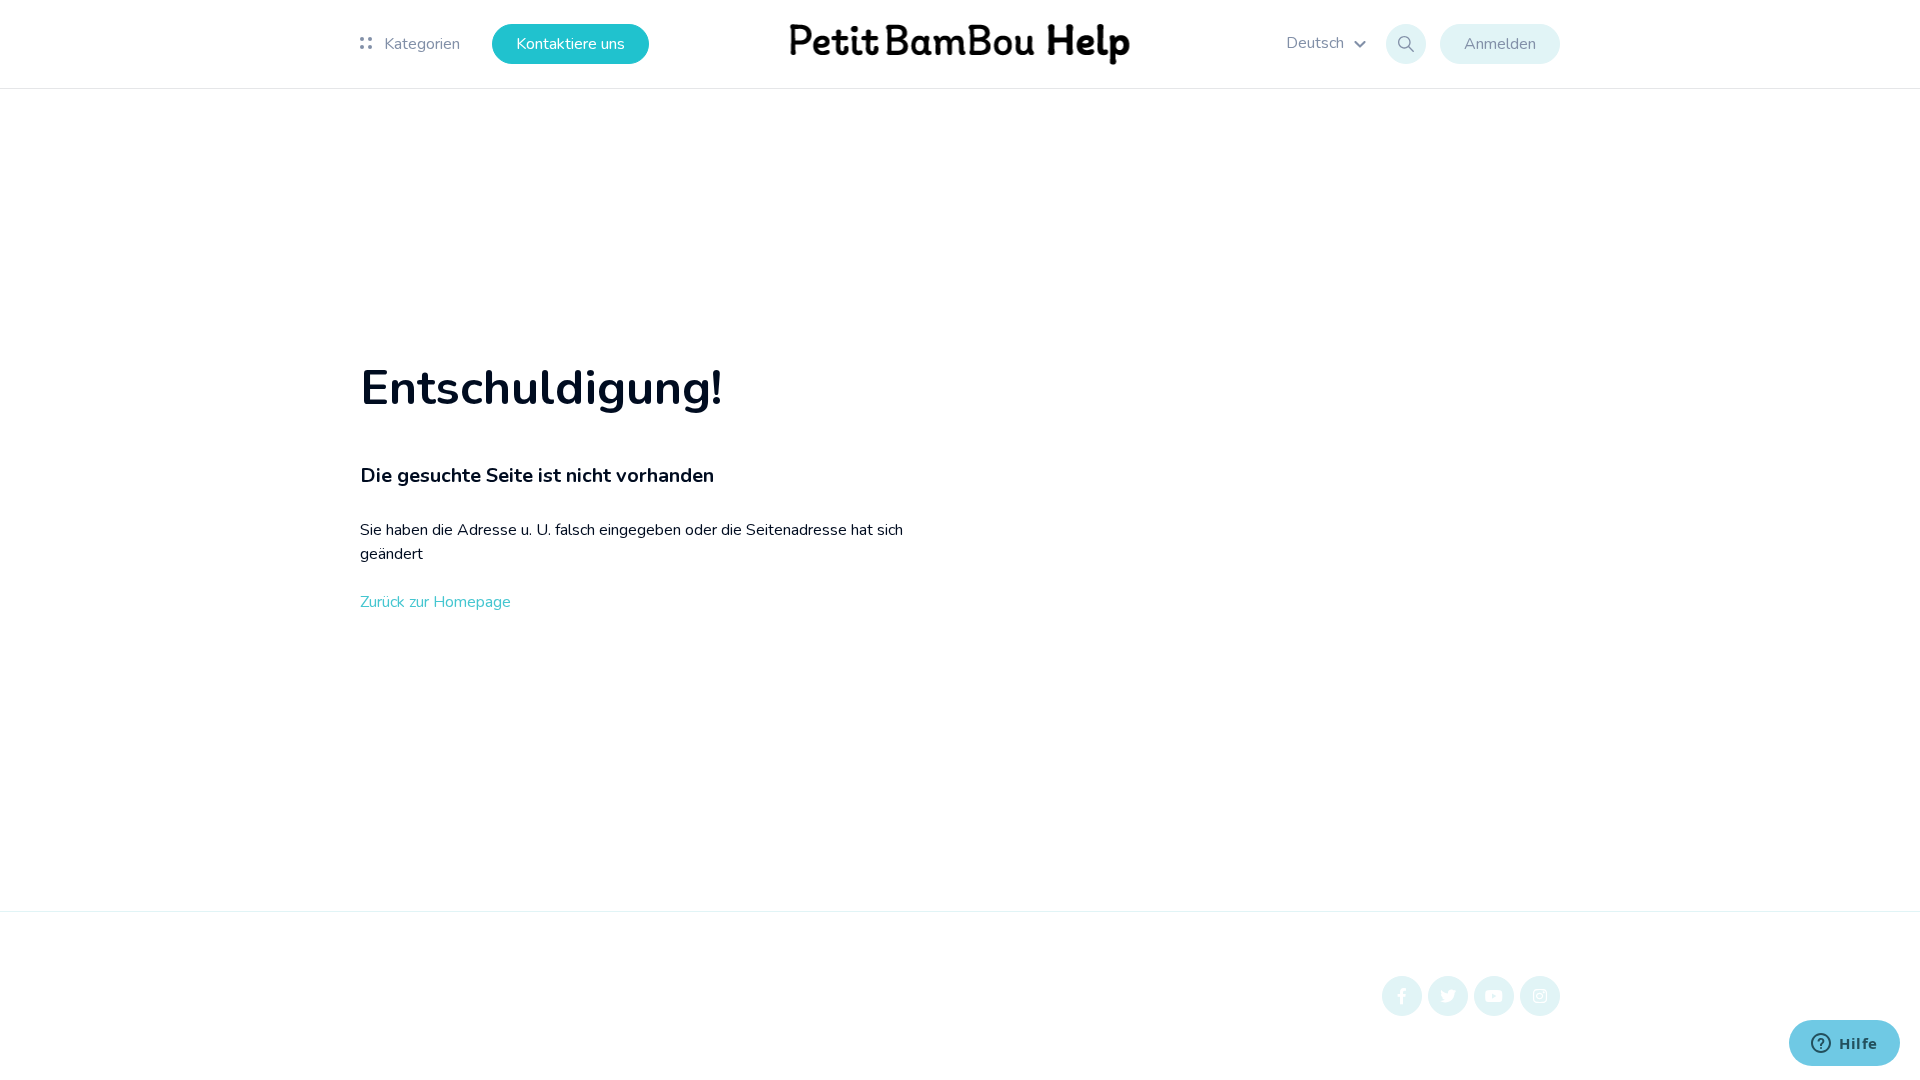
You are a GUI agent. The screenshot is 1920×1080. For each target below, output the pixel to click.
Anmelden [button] (1500, 44)
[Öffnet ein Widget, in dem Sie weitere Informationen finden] (1844, 1045)
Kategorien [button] (420, 44)
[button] (1329, 43)
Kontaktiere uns (570, 44)
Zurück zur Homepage (435, 602)
